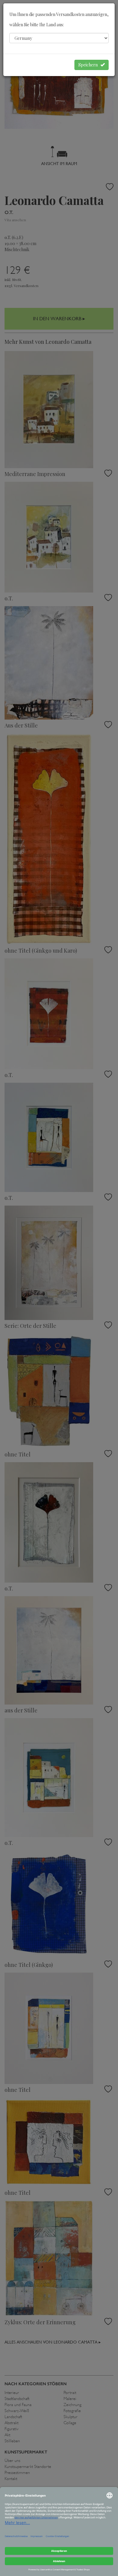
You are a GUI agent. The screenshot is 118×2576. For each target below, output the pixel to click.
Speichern (89, 65)
